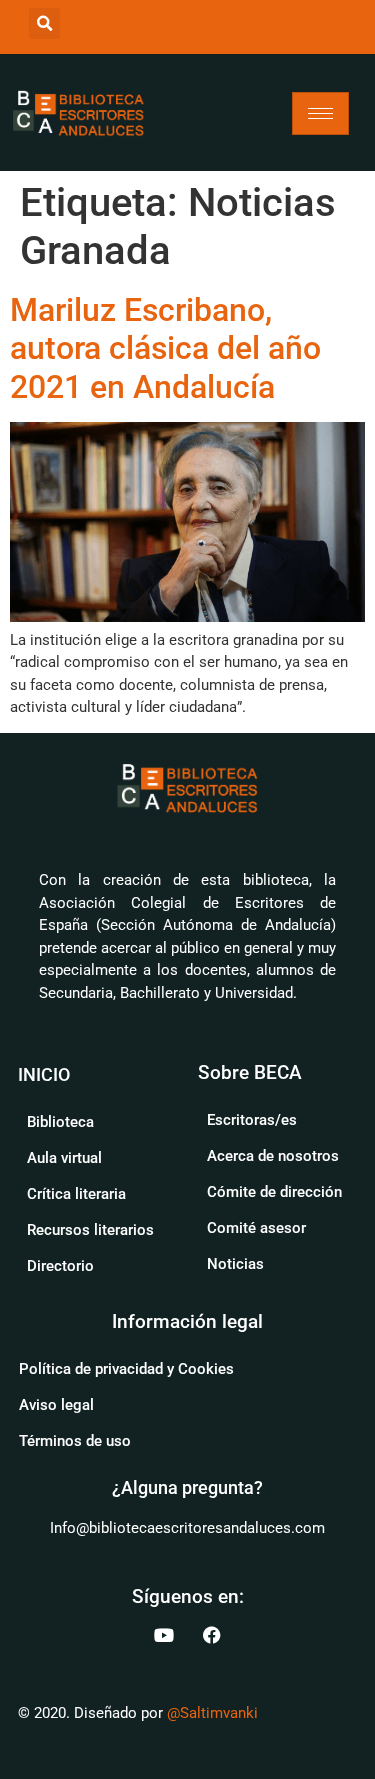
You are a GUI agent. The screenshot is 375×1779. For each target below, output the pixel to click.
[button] (44, 23)
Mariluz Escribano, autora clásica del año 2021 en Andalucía (165, 348)
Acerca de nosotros (273, 1156)
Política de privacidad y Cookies (126, 1369)
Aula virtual (64, 1158)
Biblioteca (60, 1122)
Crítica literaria (76, 1194)
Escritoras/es (252, 1120)
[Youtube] (164, 1635)
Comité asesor (256, 1228)
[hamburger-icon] (320, 113)
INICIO (44, 1074)
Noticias (235, 1264)
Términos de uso (75, 1441)
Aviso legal (56, 1405)
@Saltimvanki (212, 1713)
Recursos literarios (90, 1230)
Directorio (60, 1266)
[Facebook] (212, 1635)
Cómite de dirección (274, 1192)
